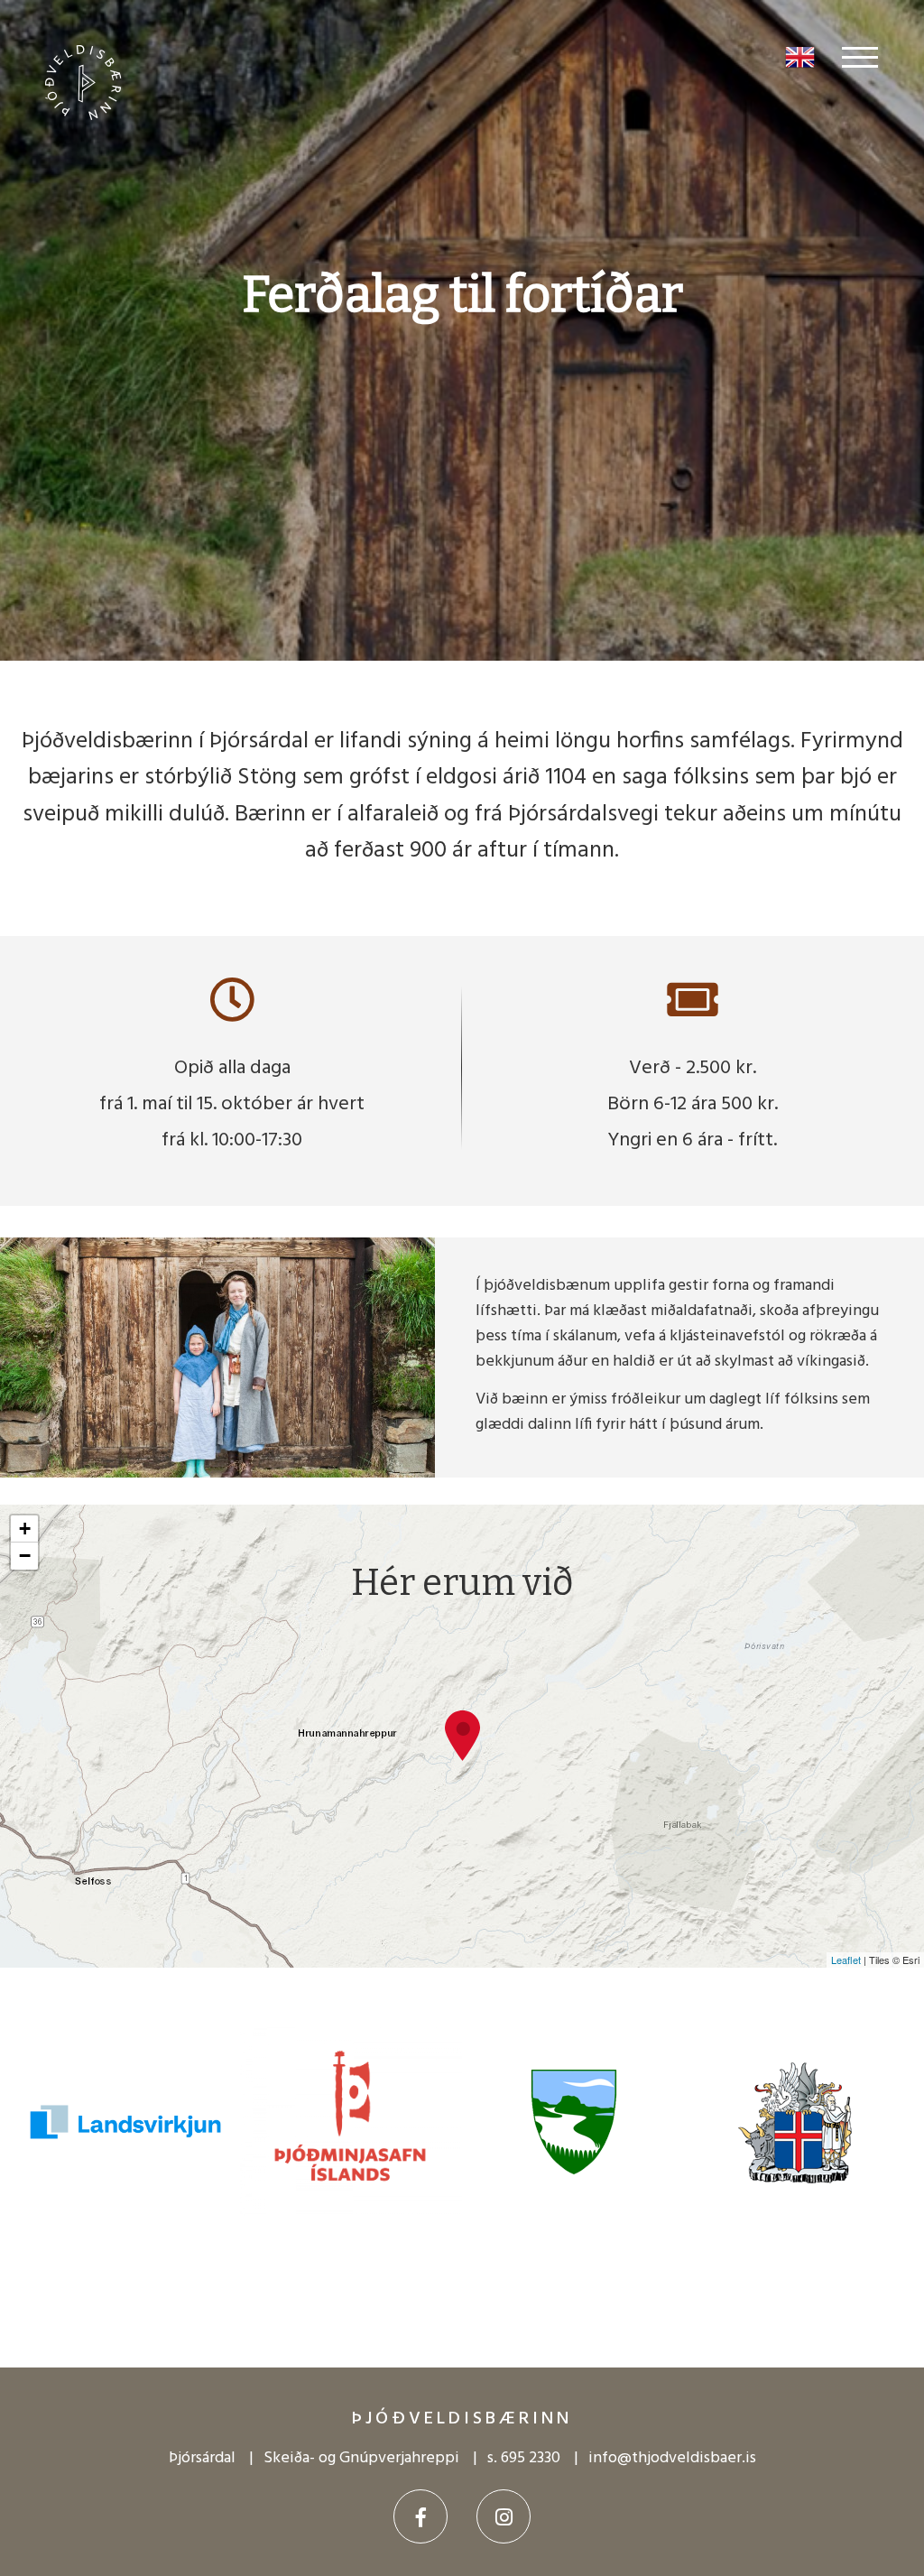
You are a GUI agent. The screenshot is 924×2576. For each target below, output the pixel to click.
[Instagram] (504, 2516)
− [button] (25, 1556)
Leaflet (846, 1960)
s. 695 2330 (524, 2458)
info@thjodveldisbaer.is (672, 2458)
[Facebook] (420, 2516)
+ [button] (25, 1529)
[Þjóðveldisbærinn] (92, 69)
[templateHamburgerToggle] (862, 57)
